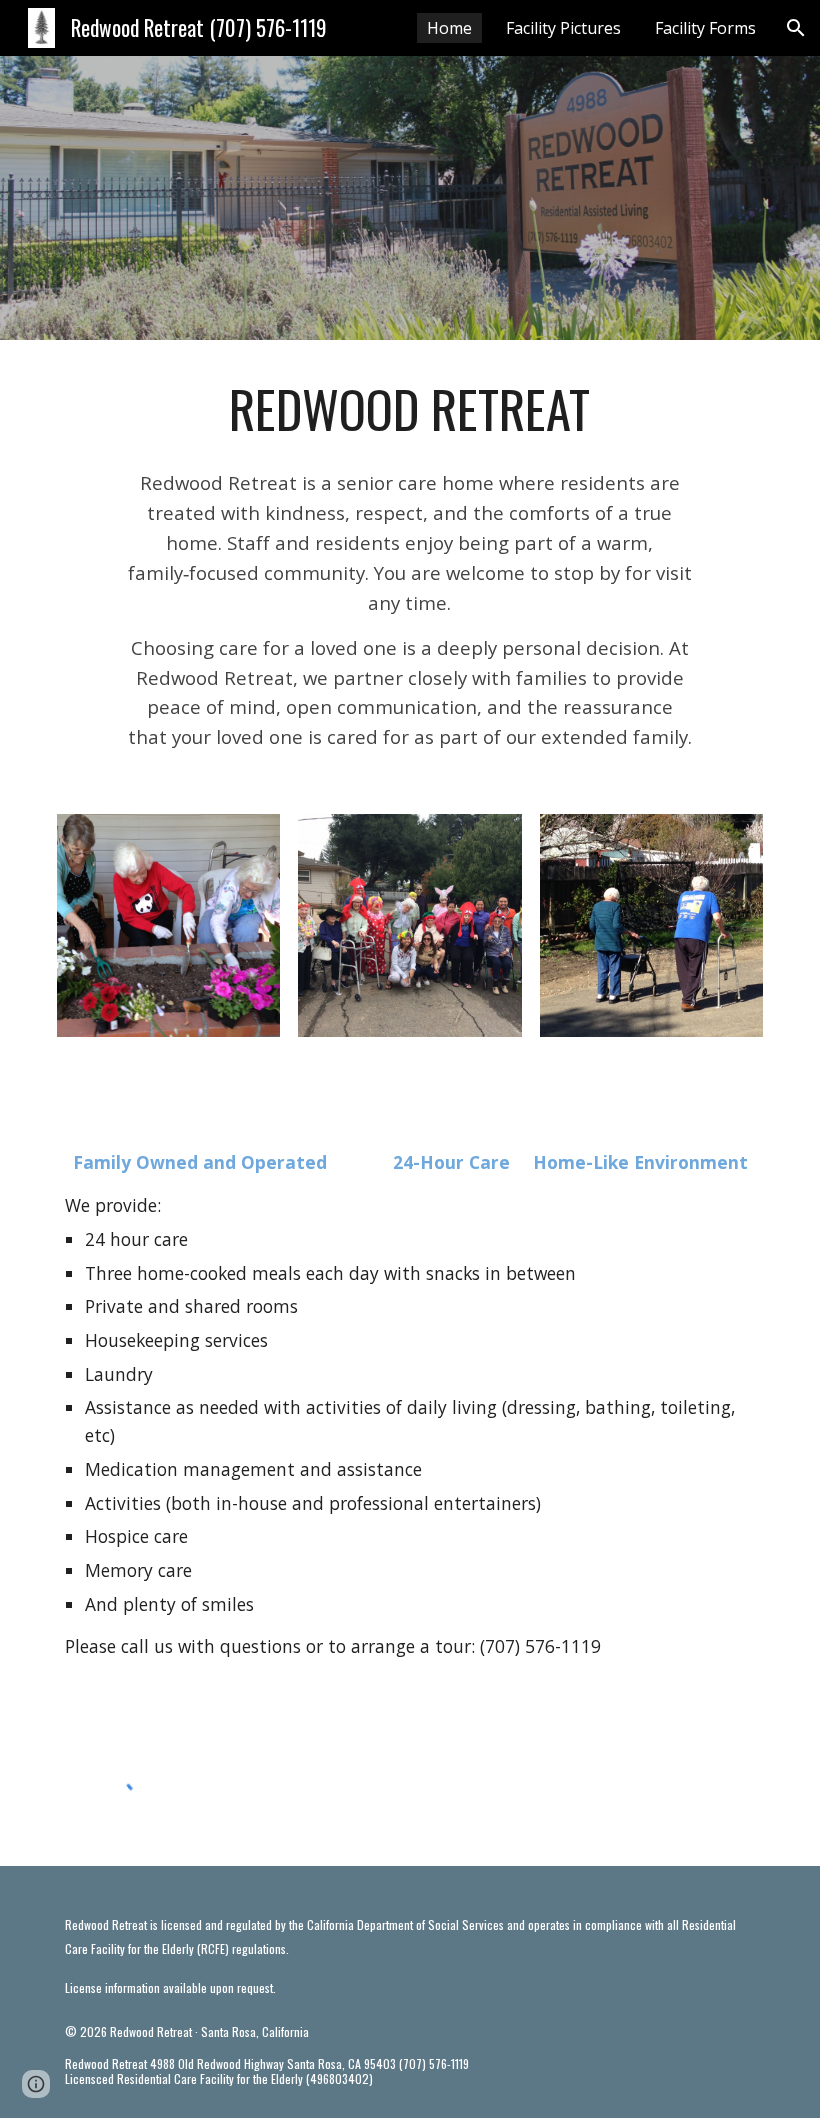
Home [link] (449, 28)
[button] (796, 28)
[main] (409, 409)
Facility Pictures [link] (563, 28)
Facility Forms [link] (705, 28)
